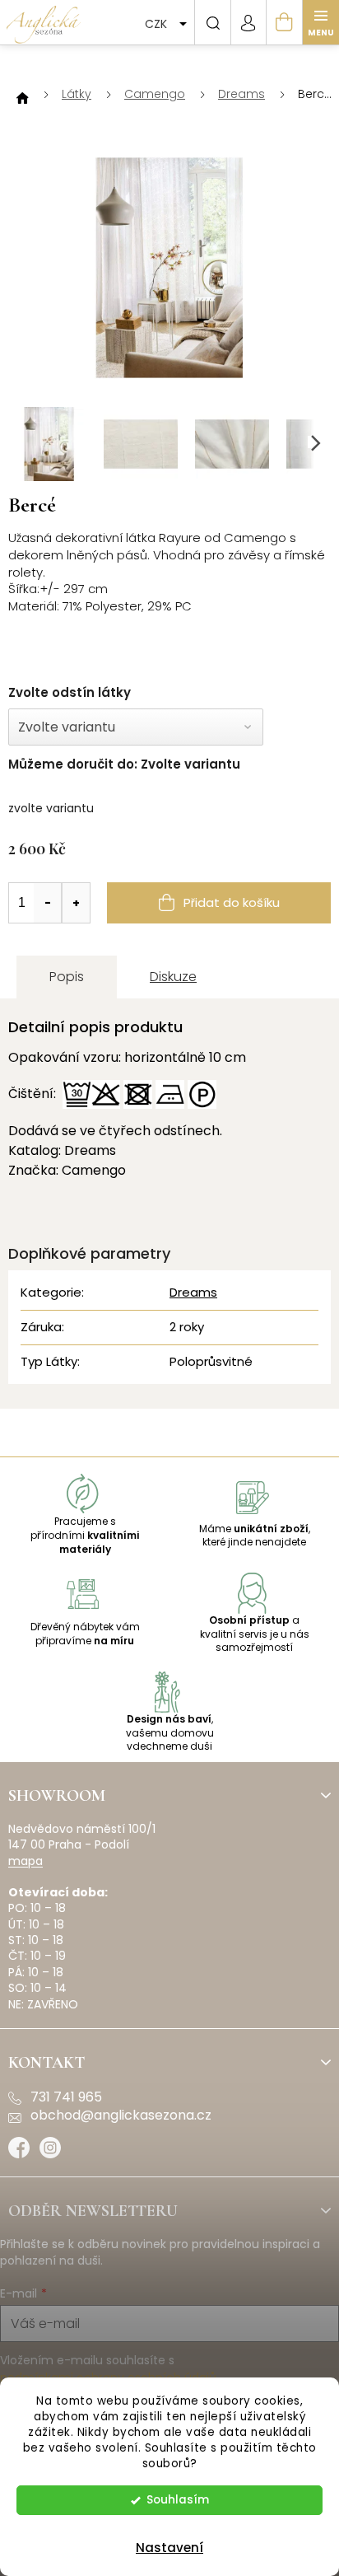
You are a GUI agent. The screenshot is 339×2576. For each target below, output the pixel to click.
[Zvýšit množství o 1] (76, 903)
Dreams (193, 1292)
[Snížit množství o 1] (48, 903)
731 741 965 (66, 2097)
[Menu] (321, 22)
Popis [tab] (67, 977)
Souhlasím (178, 2500)
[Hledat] (212, 22)
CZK (158, 24)
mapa (26, 1861)
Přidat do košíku (232, 902)
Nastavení (169, 2548)
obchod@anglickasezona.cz (121, 2115)
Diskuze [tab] (173, 977)
